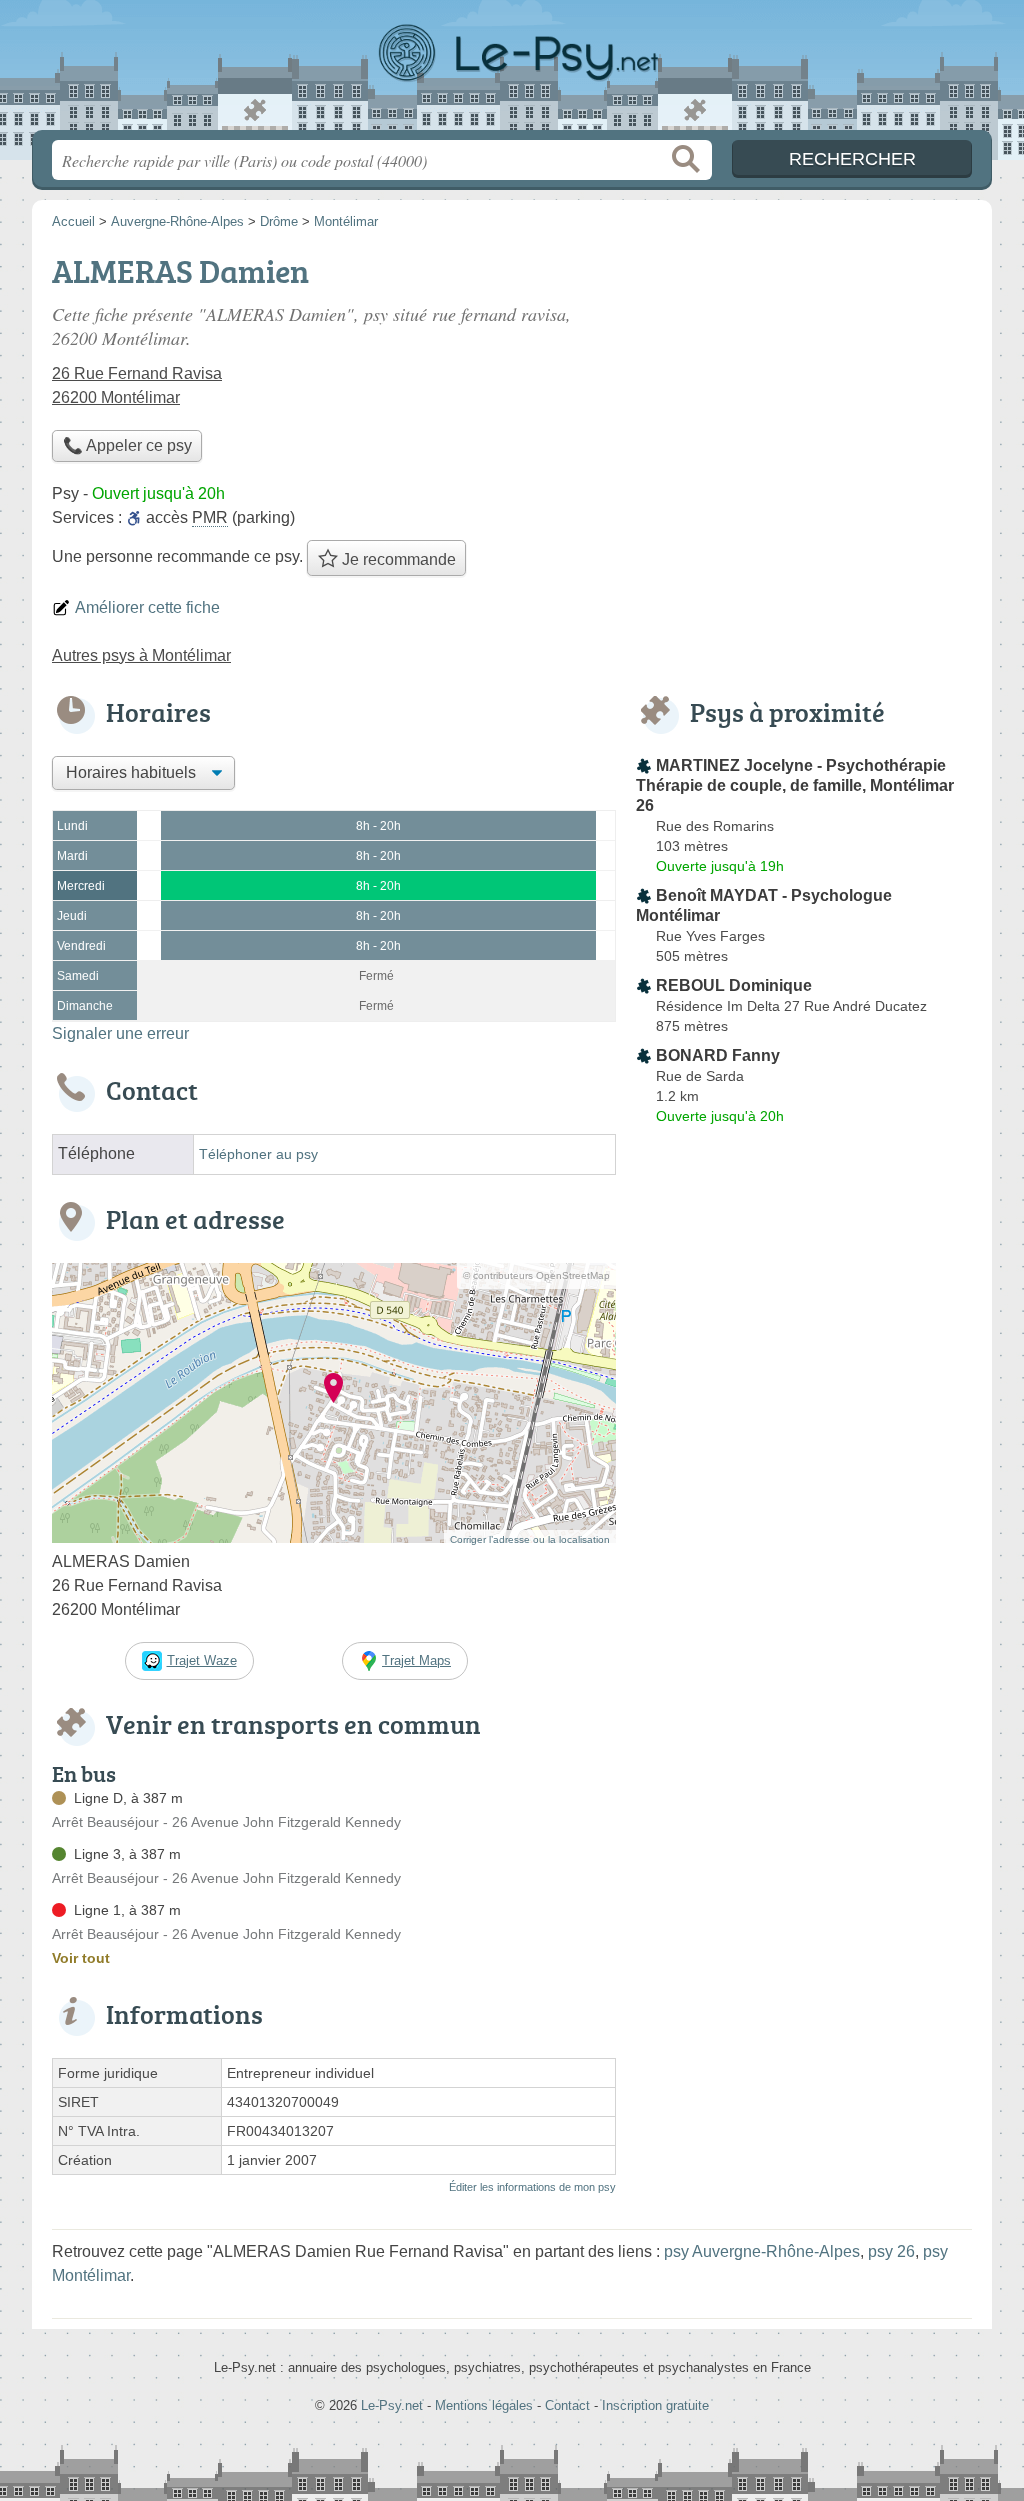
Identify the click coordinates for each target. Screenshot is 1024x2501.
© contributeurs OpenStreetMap (536, 1275)
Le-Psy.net (512, 71)
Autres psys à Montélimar (141, 655)
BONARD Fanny (718, 1055)
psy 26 (891, 2251)
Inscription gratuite (655, 2405)
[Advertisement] (804, 386)
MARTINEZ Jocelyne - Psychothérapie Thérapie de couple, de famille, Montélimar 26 (795, 785)
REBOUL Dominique (734, 985)
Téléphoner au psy (258, 1154)
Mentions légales (484, 2405)
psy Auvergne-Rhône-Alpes (762, 2251)
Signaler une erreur (120, 1033)
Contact (567, 2405)
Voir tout (81, 1958)
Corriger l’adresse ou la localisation (530, 1539)
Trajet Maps (416, 1660)
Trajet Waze (202, 1660)
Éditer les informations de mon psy (532, 2187)
